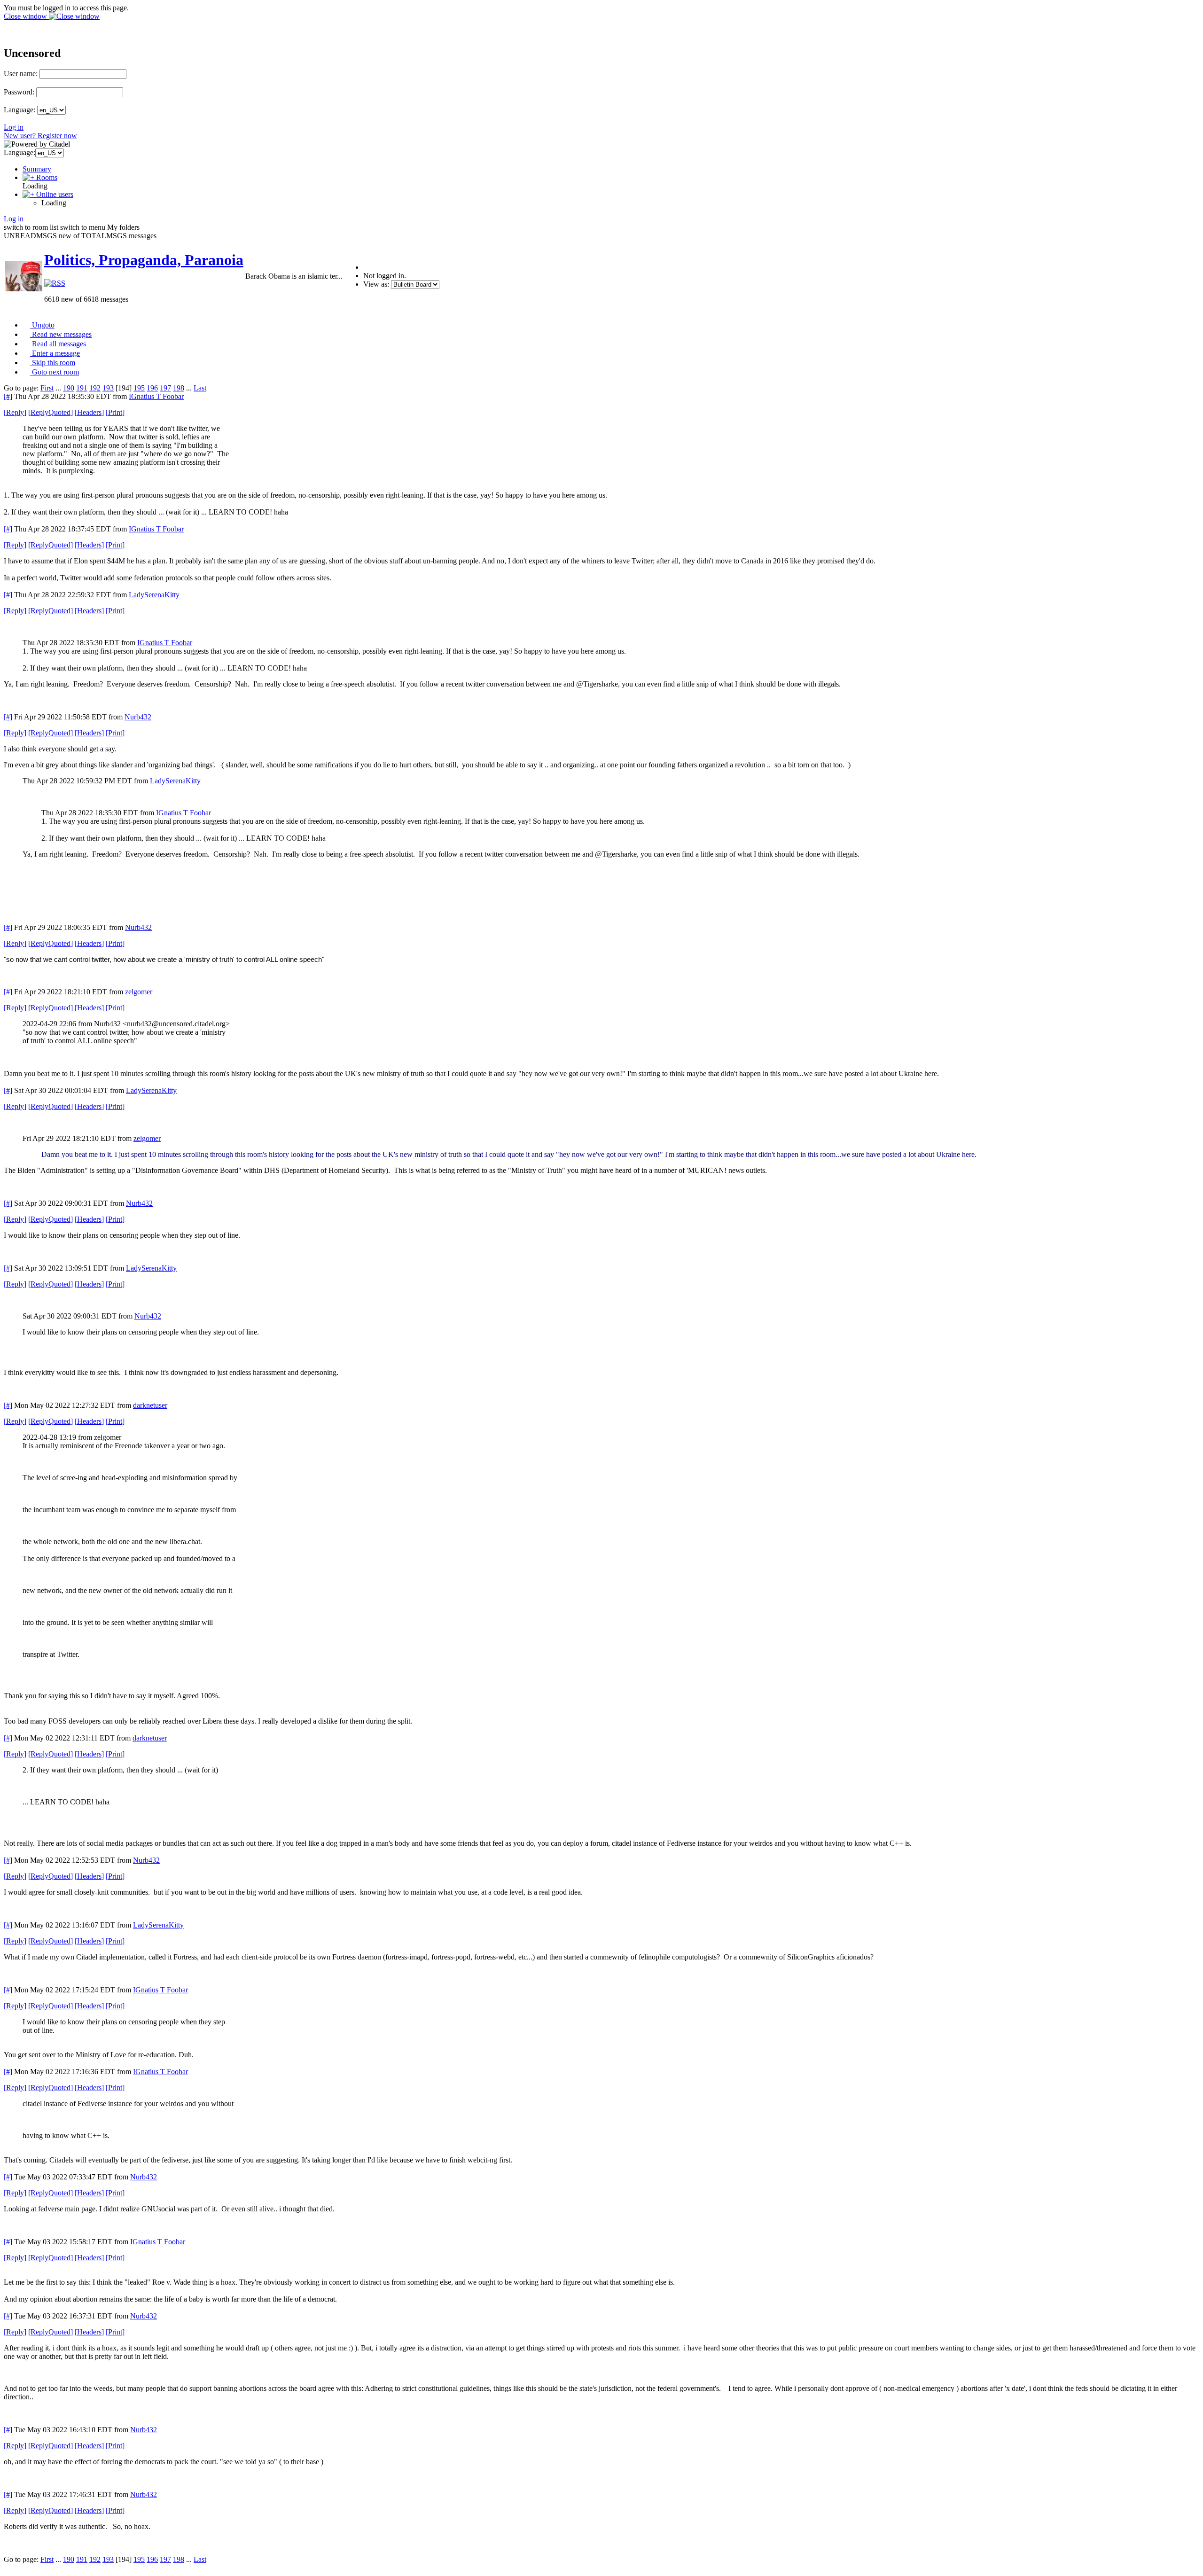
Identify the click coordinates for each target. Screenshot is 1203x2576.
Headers (89, 412)
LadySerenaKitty (154, 595)
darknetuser (150, 1405)
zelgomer (139, 992)
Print (115, 412)
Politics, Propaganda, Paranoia (144, 260)
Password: (19, 92)
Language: (20, 110)
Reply (15, 412)
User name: (21, 74)
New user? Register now (40, 136)
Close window (26, 16)
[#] (8, 396)
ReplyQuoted (51, 412)
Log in (14, 127)
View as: (376, 284)
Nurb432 (138, 717)
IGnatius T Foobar (156, 396)
